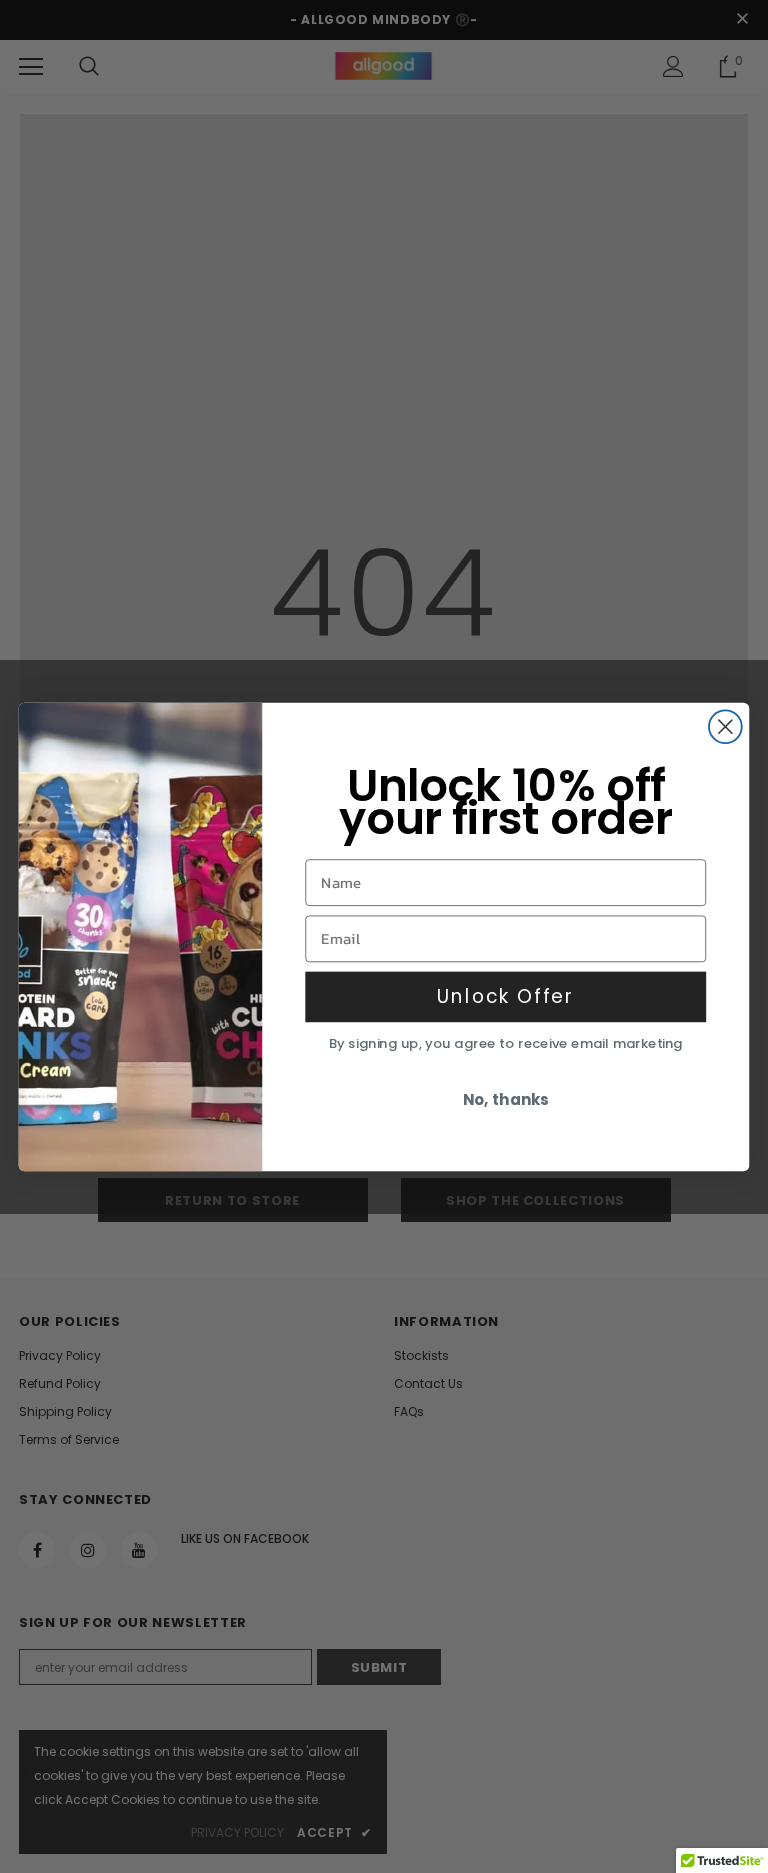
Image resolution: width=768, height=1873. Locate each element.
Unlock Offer (506, 996)
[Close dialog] (725, 726)
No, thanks (506, 1099)
